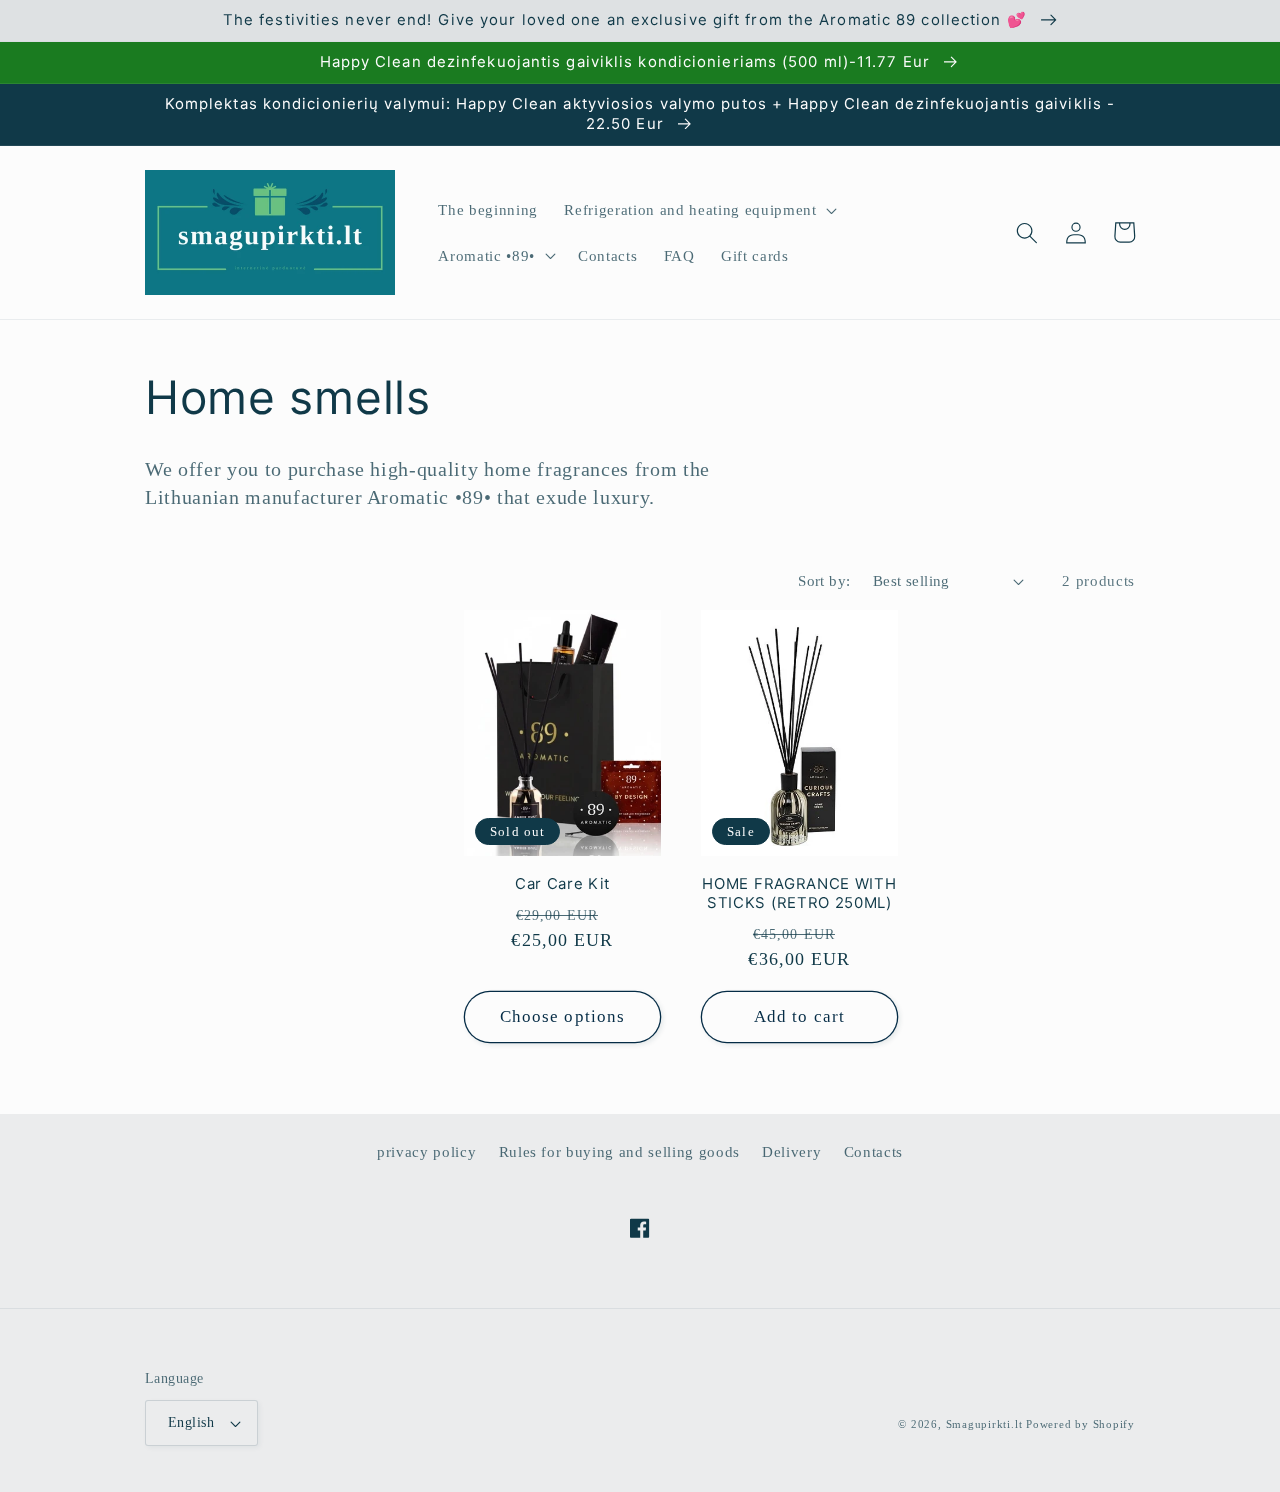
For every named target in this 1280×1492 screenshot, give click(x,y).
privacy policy (426, 1151)
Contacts (873, 1151)
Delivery (791, 1151)
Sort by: (824, 580)
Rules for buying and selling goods (619, 1151)
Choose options (562, 1016)
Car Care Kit (562, 884)
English (191, 1422)
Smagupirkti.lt (984, 1424)
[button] (698, 210)
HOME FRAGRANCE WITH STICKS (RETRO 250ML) (799, 893)
